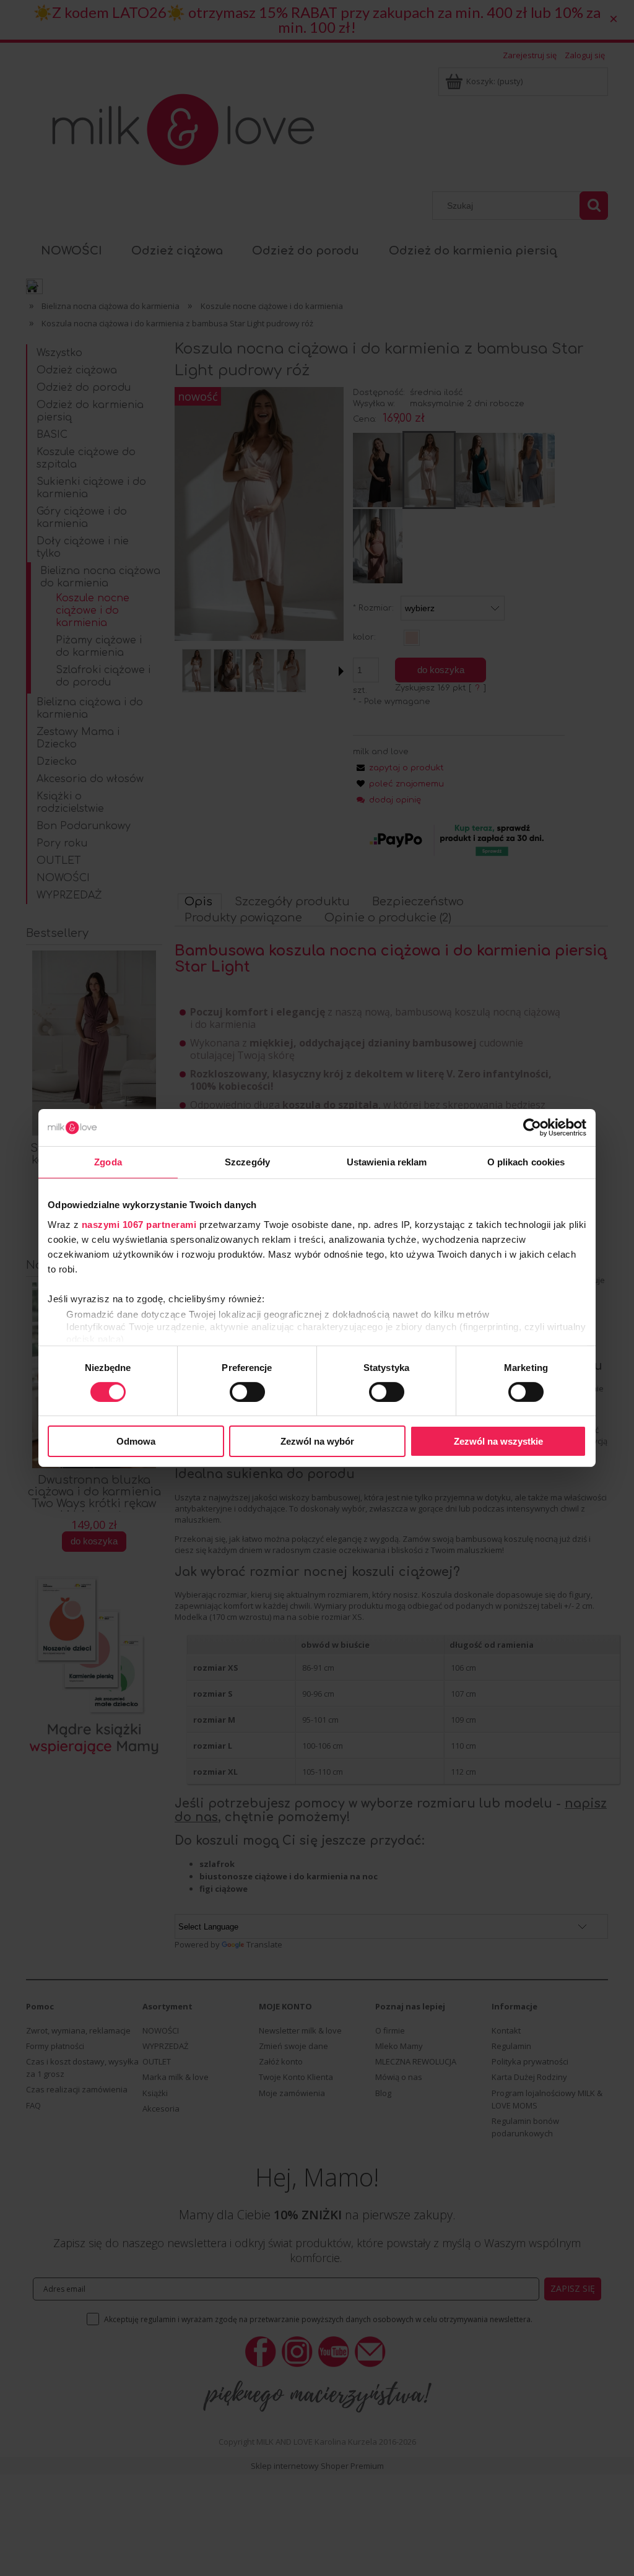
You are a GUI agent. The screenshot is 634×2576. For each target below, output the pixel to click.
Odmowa (136, 1441)
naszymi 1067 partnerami (139, 1224)
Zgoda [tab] (108, 1162)
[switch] (247, 1392)
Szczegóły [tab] (247, 1162)
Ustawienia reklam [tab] (387, 1162)
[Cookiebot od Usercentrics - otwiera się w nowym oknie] (532, 1128)
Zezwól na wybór (317, 1441)
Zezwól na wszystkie (498, 1441)
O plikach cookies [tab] (526, 1162)
